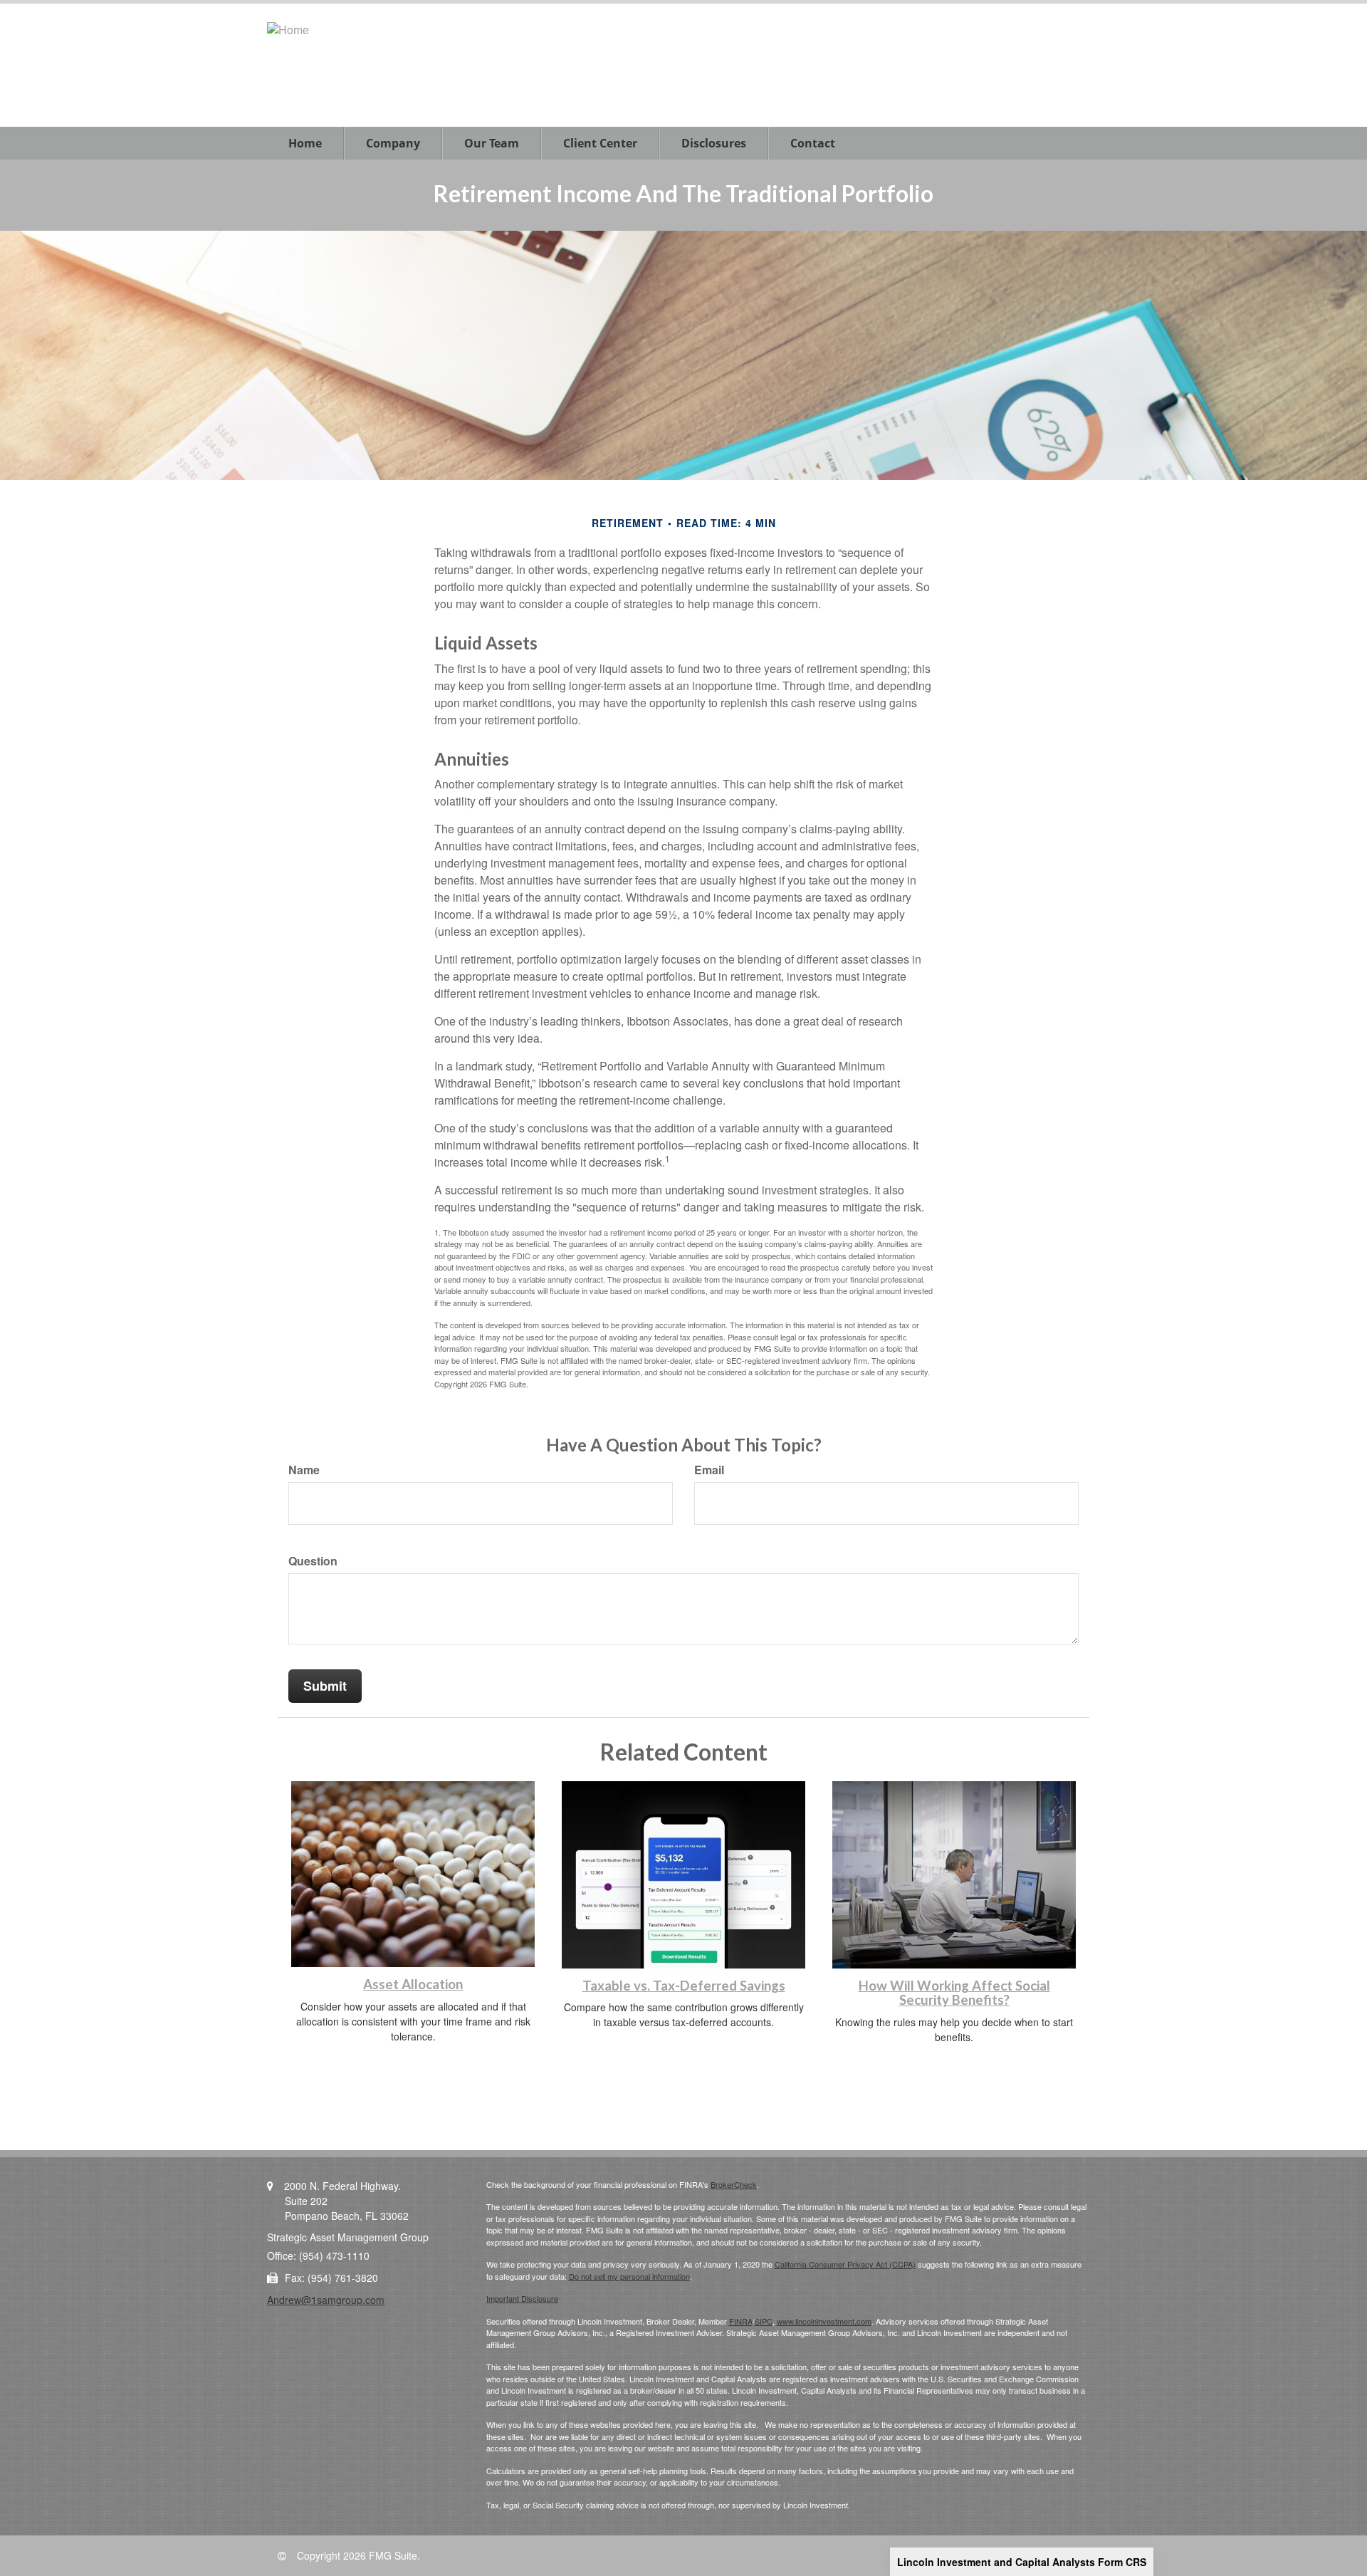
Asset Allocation (413, 1984)
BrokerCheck (734, 2184)
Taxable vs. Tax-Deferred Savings (684, 1986)
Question (313, 1561)
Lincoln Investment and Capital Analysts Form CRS (1022, 2562)
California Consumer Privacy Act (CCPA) (845, 2264)
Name (304, 1470)
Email (709, 1470)
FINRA (741, 2321)
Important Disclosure (522, 2298)
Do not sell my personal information (629, 2276)
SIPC (764, 2321)
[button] (393, 143)
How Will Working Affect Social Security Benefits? (954, 1993)
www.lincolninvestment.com (824, 2321)
